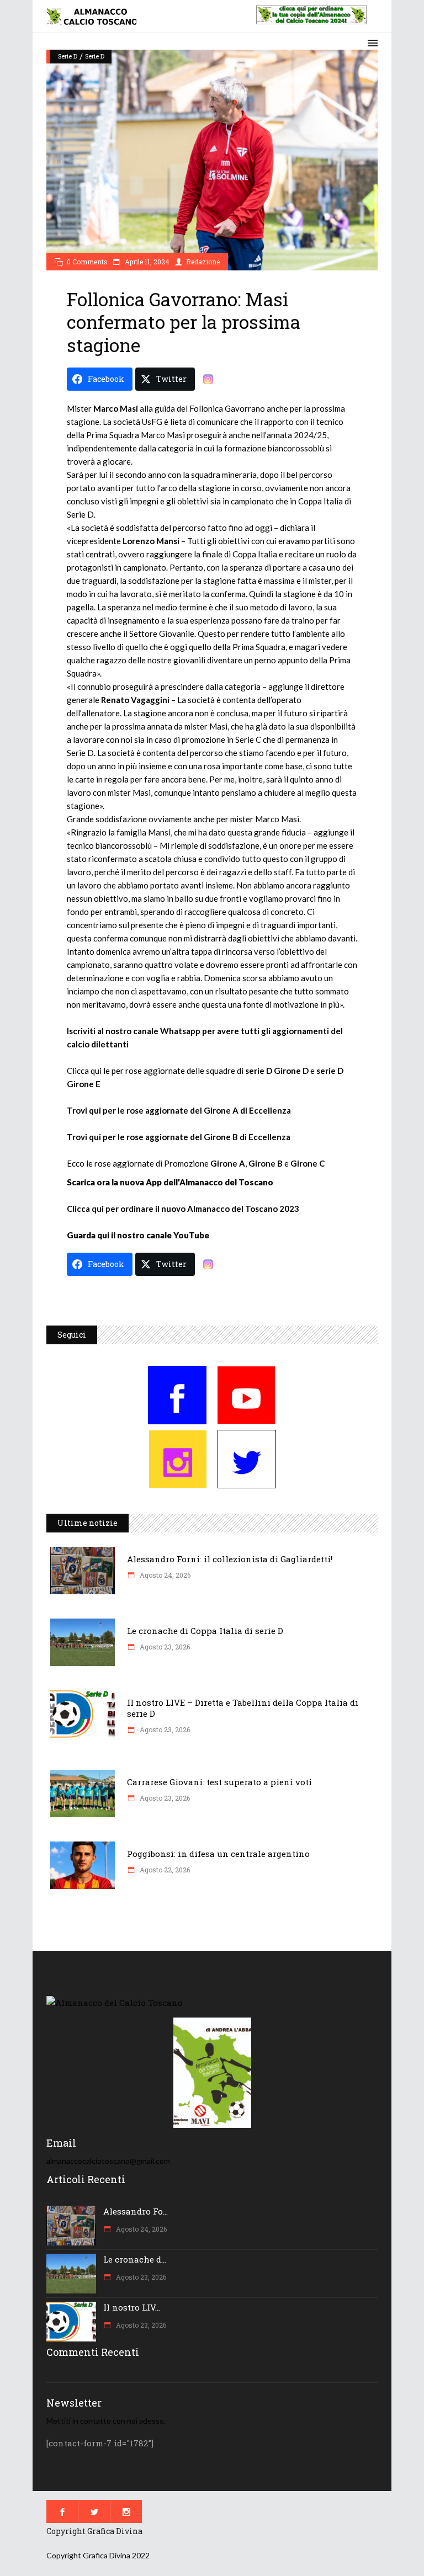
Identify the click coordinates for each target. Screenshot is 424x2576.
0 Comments (87, 262)
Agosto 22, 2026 (164, 1870)
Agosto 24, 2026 (164, 1575)
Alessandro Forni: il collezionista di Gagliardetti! (230, 1559)
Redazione (203, 262)
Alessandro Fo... (136, 2211)
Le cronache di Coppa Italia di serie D (205, 1631)
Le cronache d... (135, 2259)
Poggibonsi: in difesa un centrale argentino (218, 1854)
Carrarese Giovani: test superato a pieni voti (219, 1782)
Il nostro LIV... (132, 2307)
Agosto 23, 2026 (164, 1647)
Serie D (68, 56)
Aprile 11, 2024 (146, 262)
